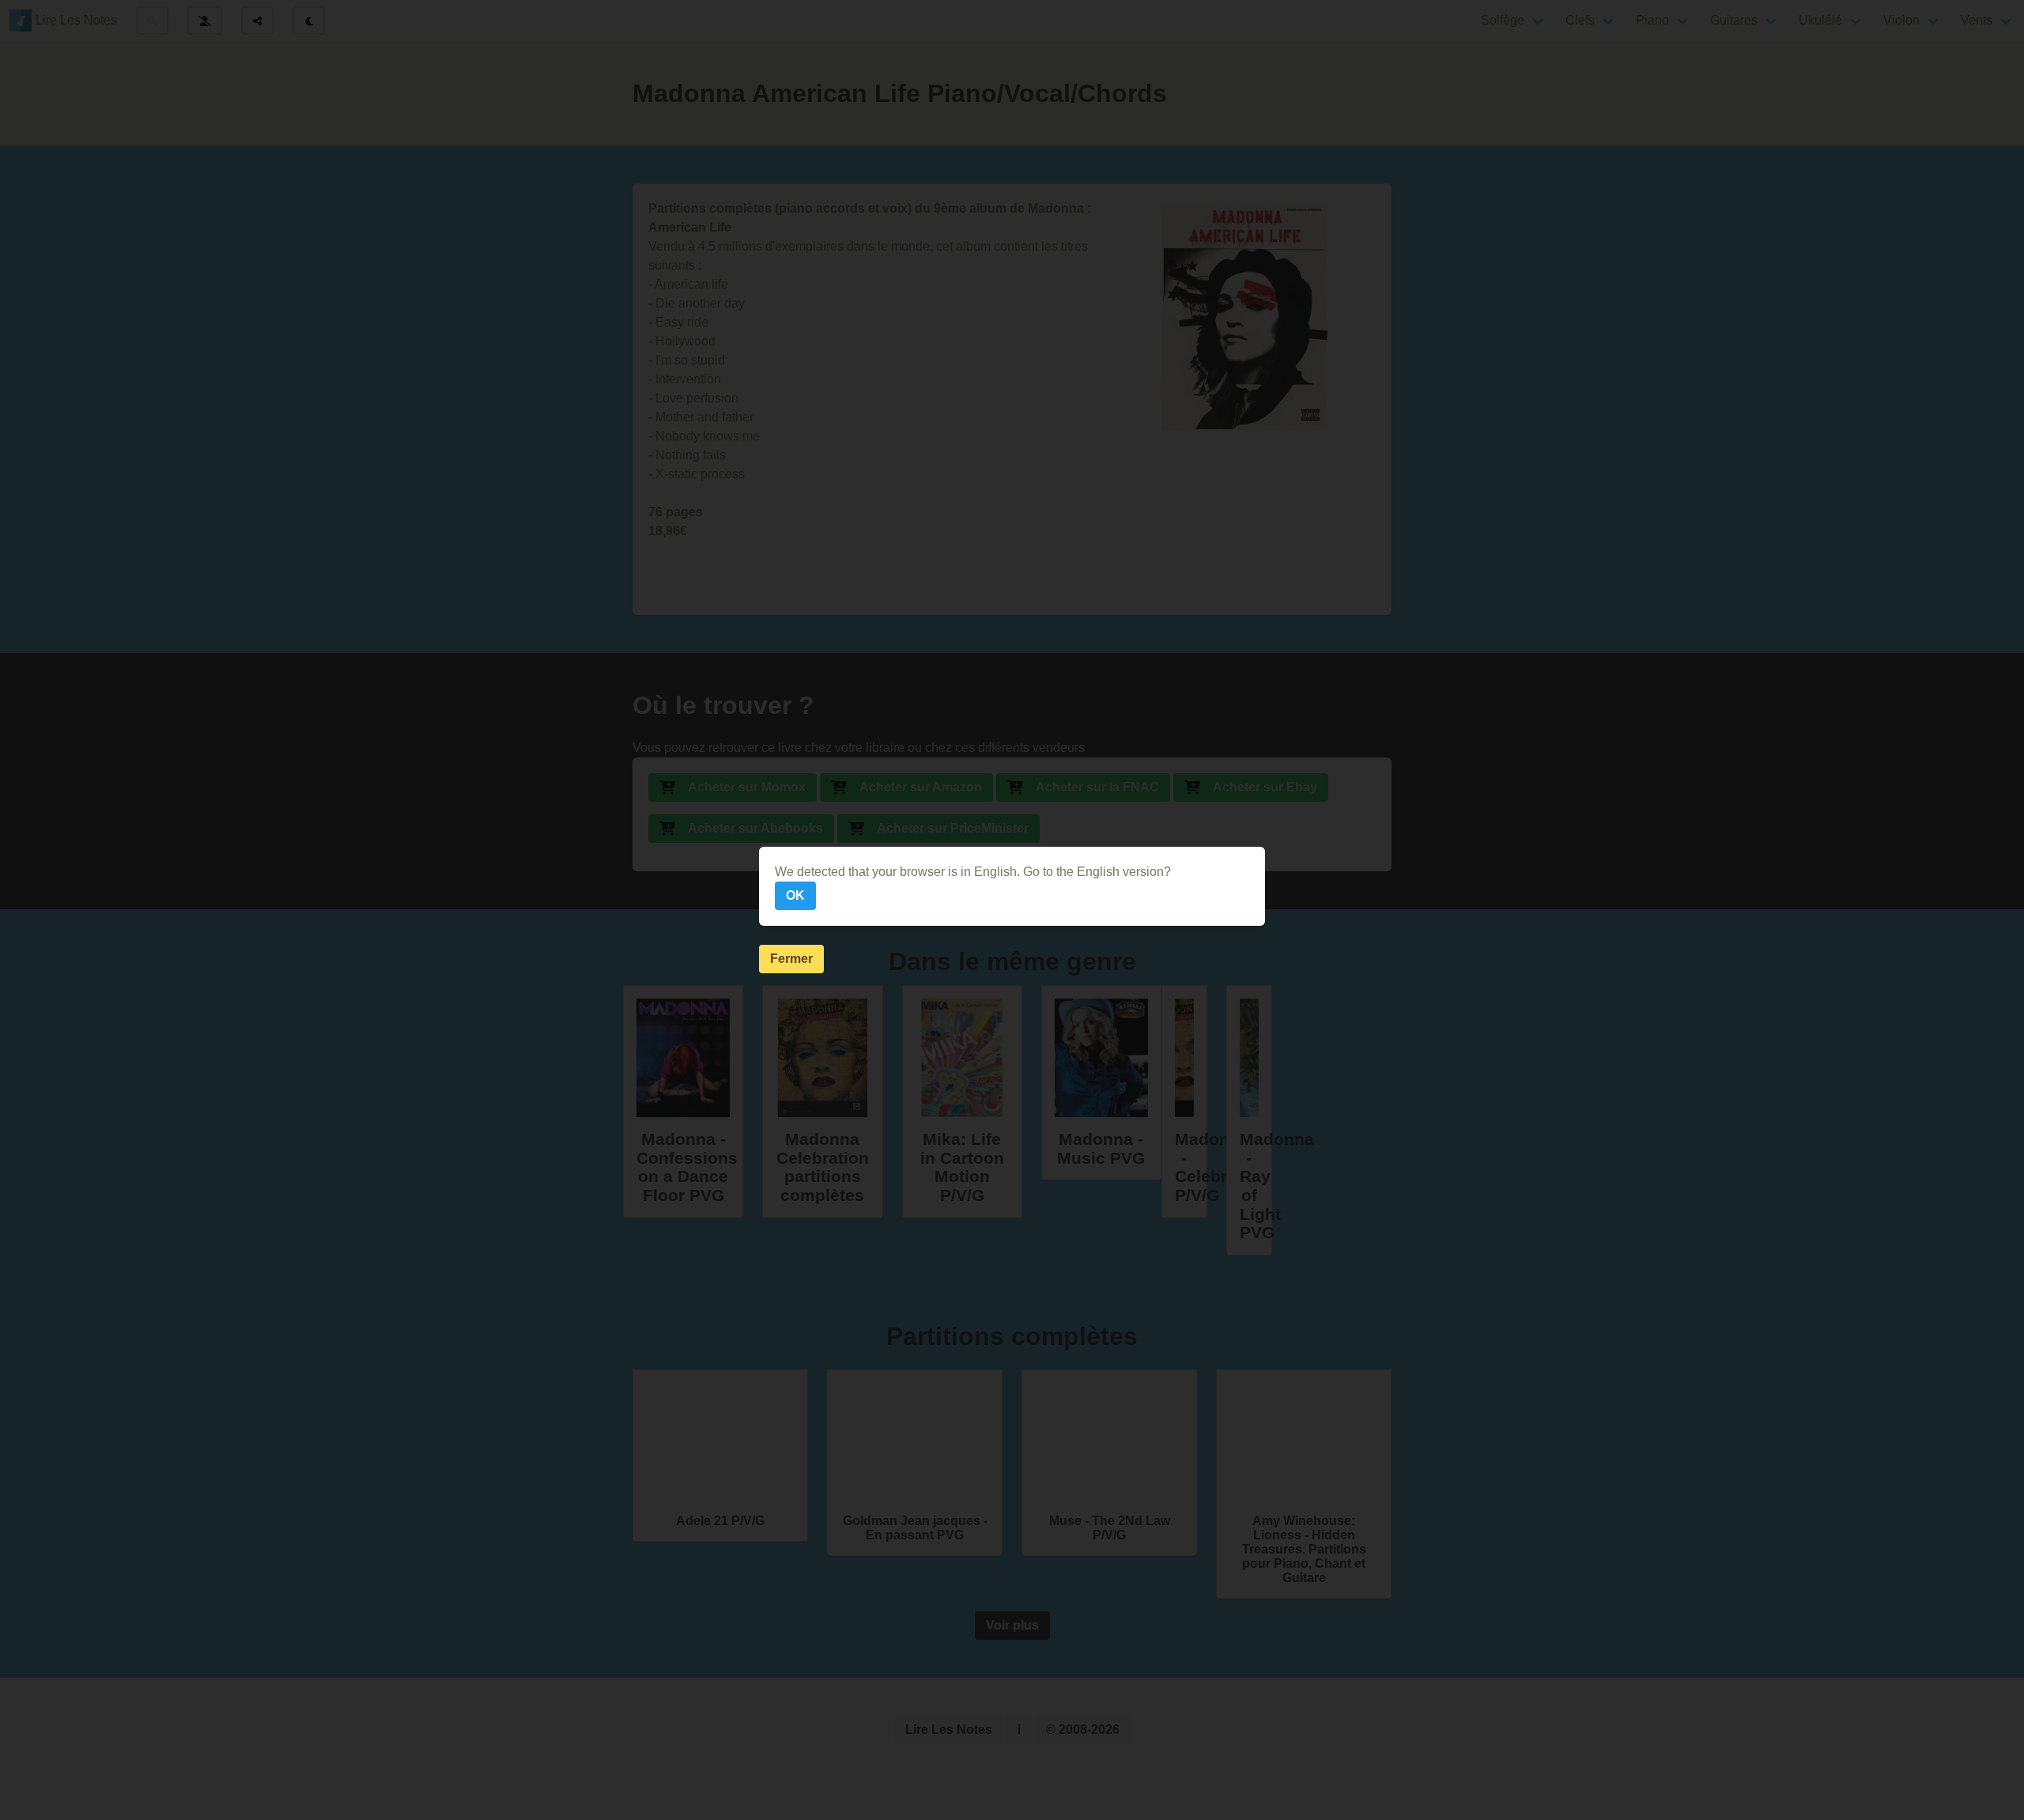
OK (795, 895)
